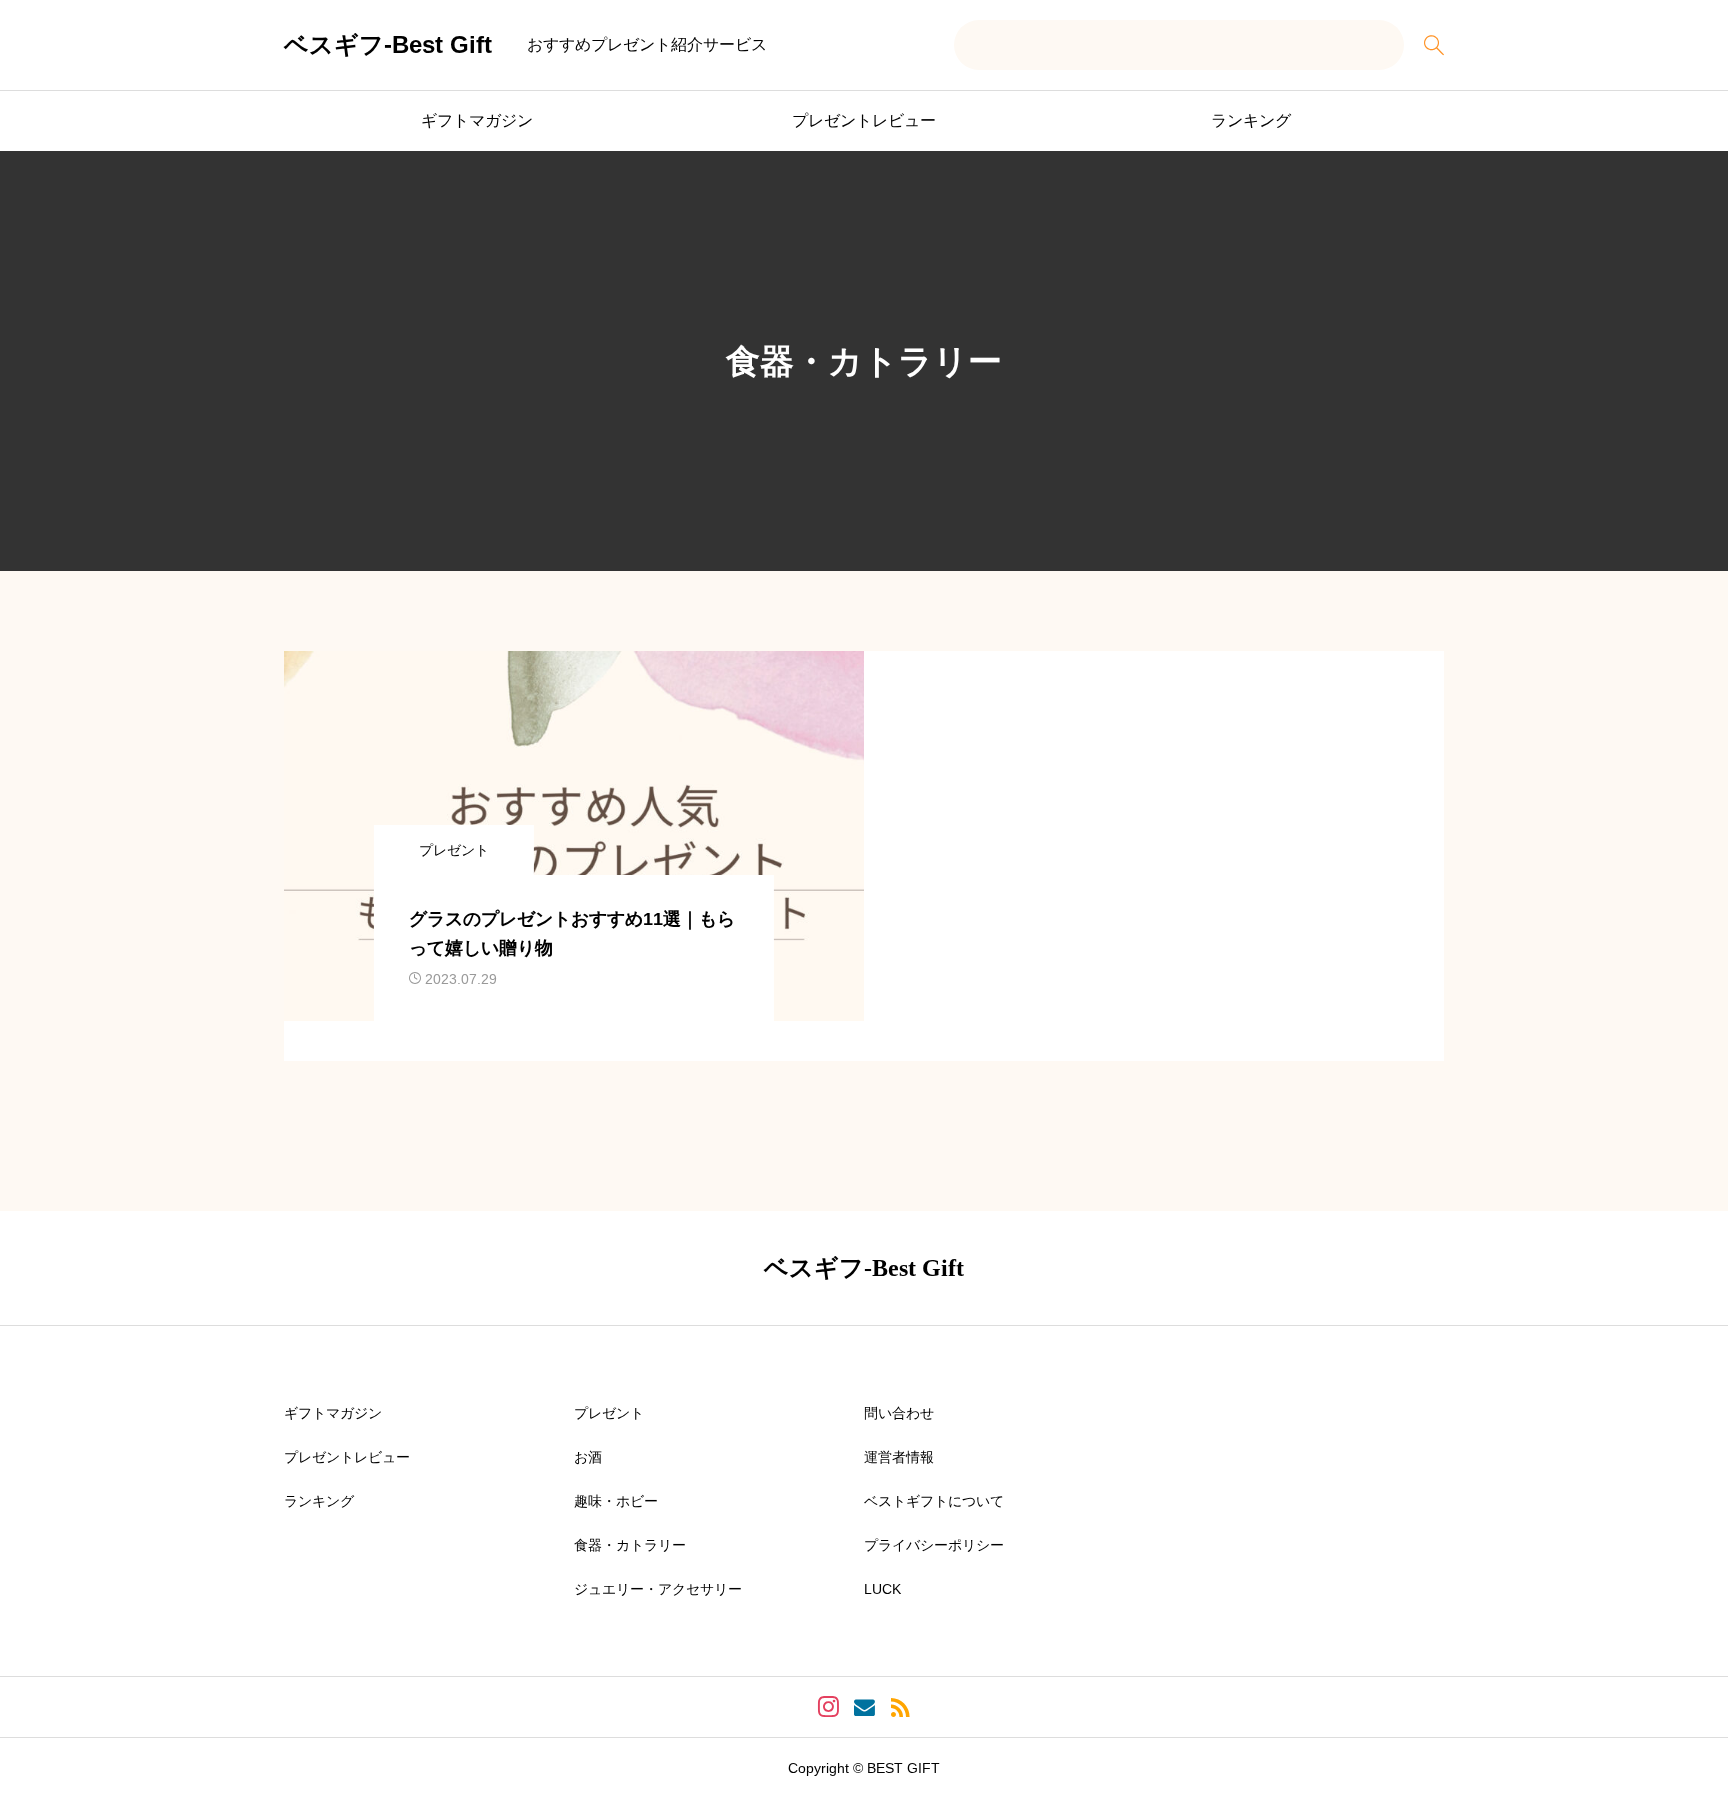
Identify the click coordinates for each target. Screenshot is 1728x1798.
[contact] (864, 1707)
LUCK (882, 1589)
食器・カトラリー (630, 1545)
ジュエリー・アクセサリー (658, 1589)
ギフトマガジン (477, 120)
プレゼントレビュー (864, 120)
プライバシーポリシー (934, 1545)
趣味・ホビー (616, 1501)
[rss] (900, 1707)
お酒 (588, 1457)
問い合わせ (899, 1413)
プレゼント (609, 1413)
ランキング (1251, 120)
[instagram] (828, 1707)
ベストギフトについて (934, 1501)
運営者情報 (899, 1457)
